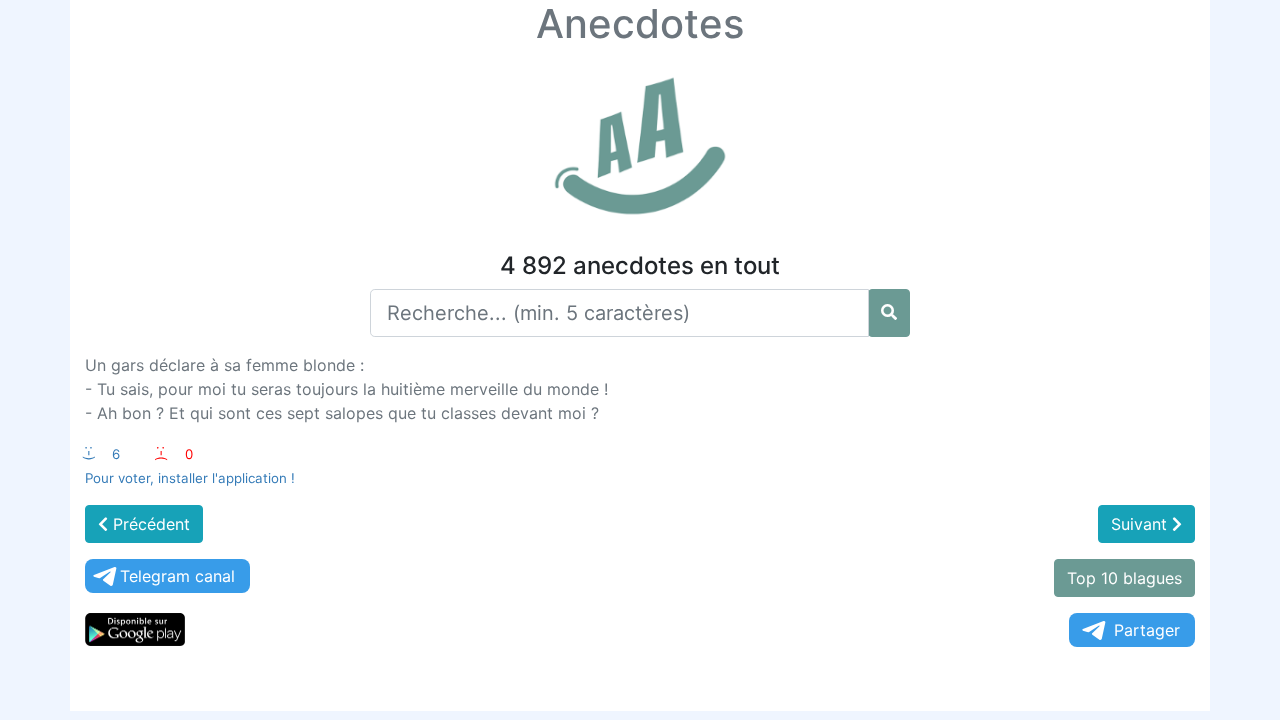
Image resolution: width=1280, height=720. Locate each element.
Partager (1147, 630)
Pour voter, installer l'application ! (190, 478)
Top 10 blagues (1124, 578)
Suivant (1141, 524)
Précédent (149, 524)
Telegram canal (177, 576)
